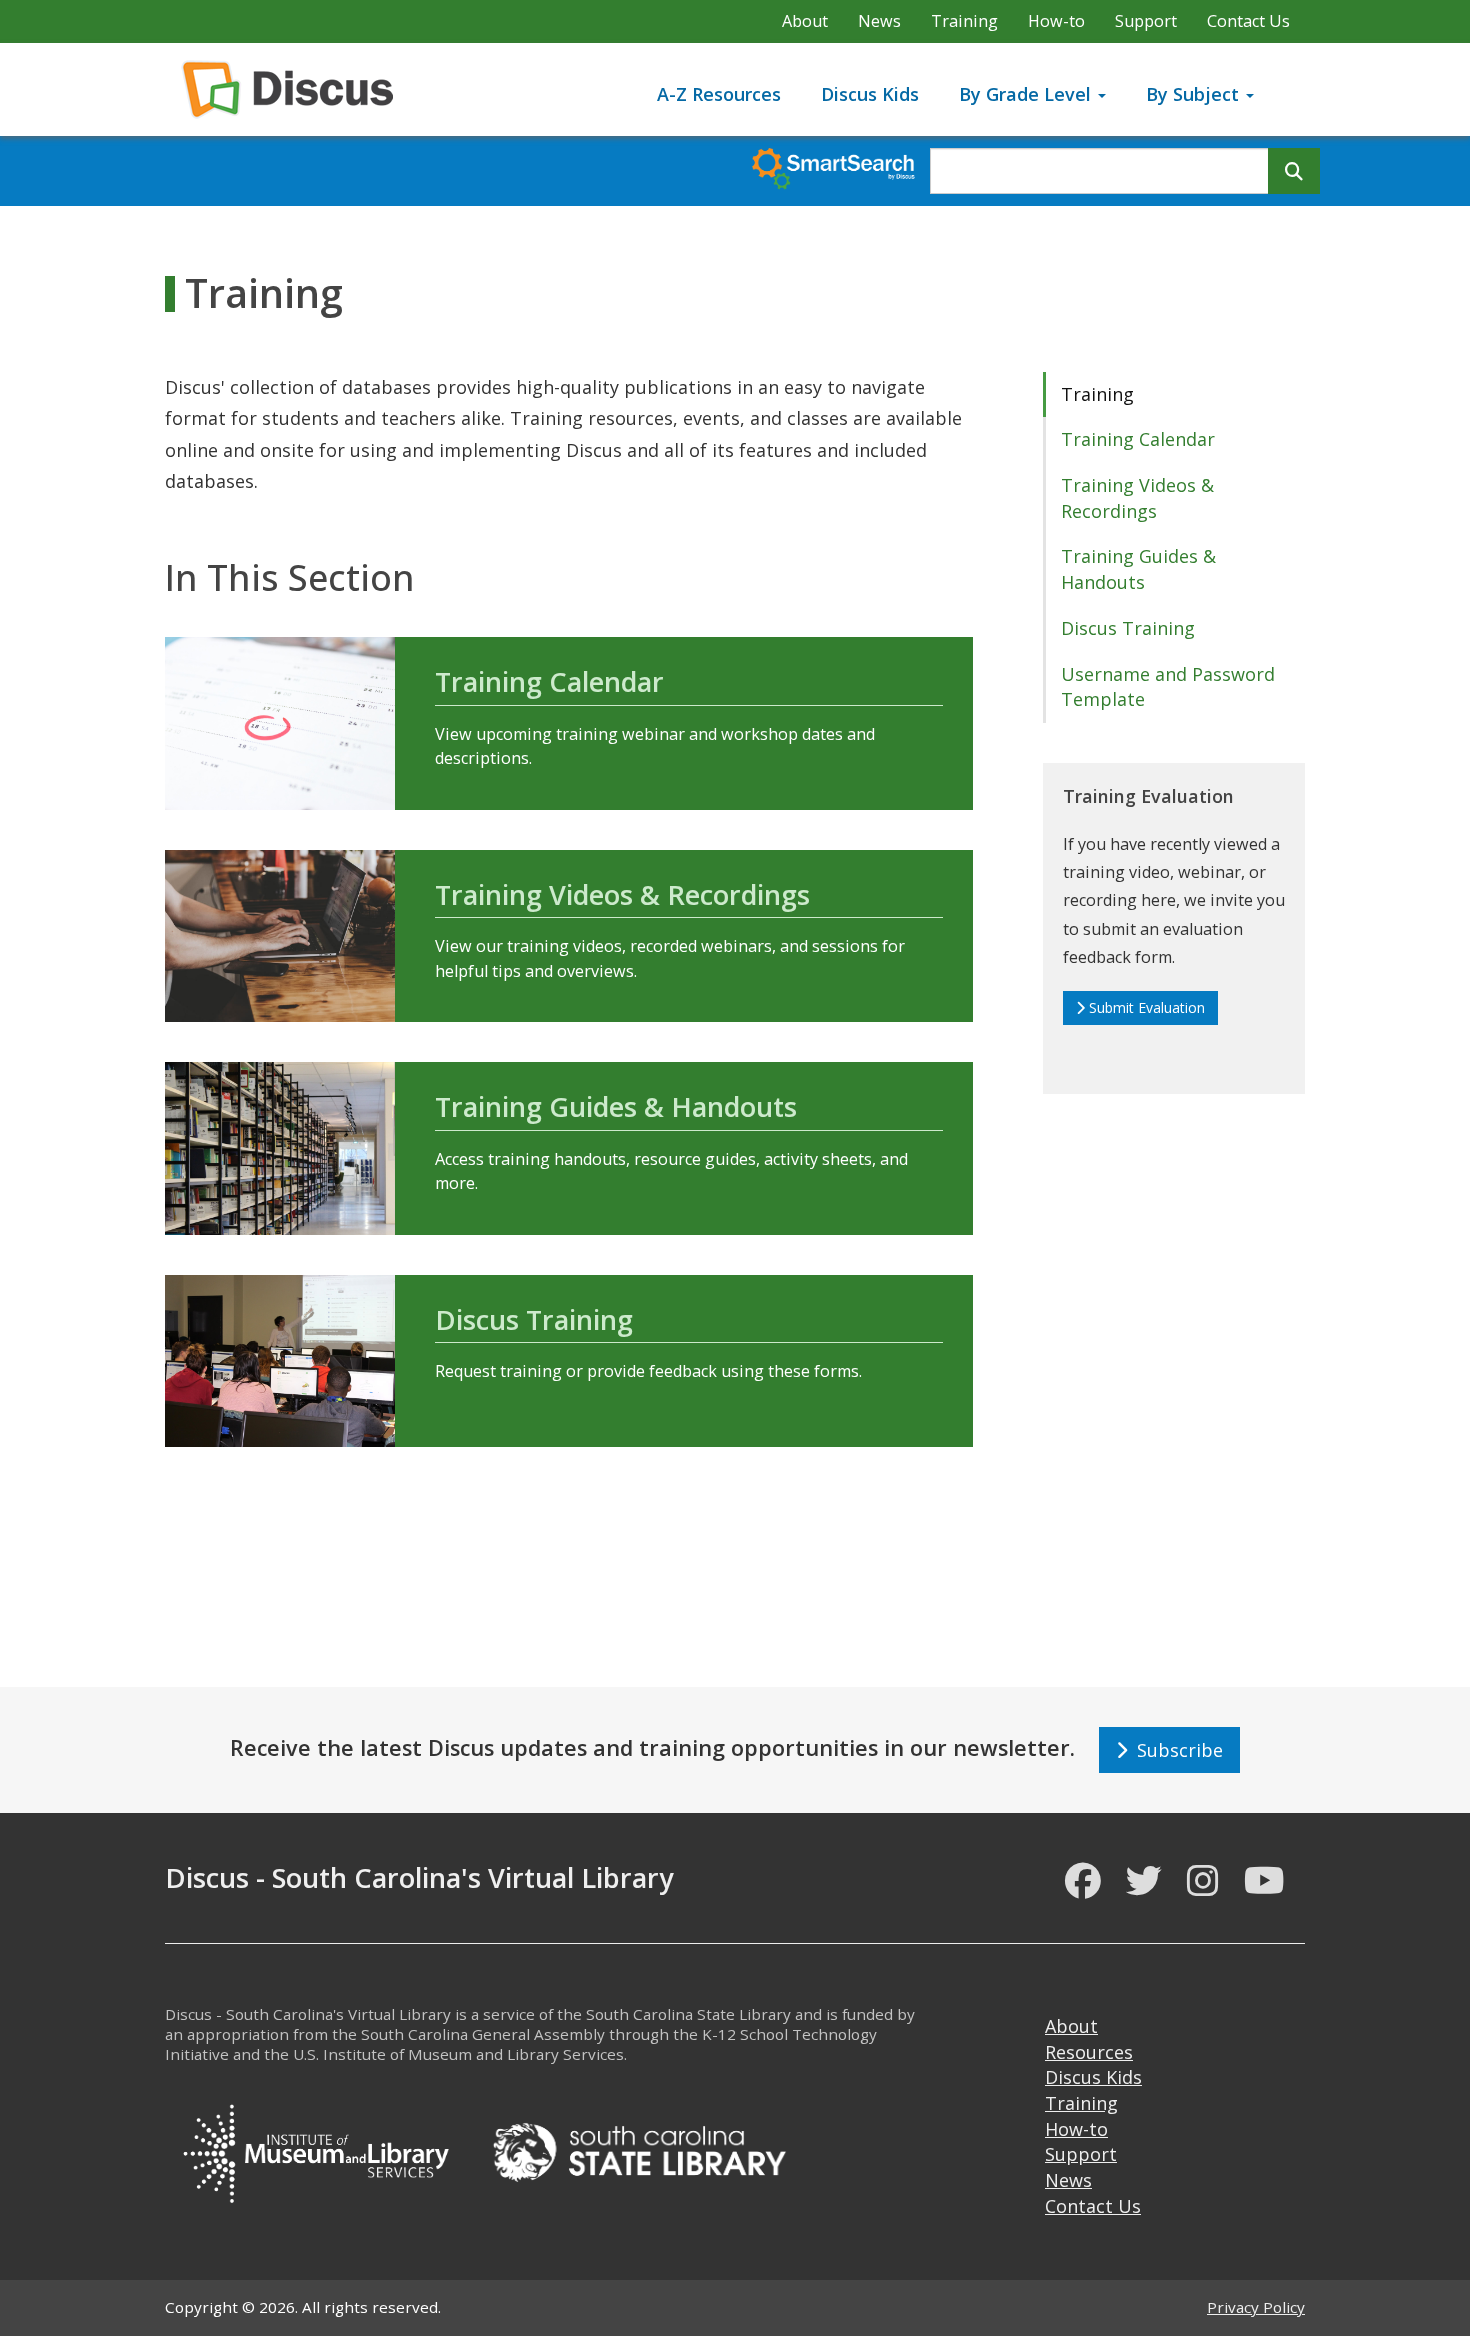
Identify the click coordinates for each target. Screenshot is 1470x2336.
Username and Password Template (1168, 687)
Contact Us (1248, 21)
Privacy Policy (1256, 2307)
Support (1146, 21)
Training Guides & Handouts (616, 1106)
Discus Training (534, 1319)
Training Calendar (549, 681)
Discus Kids (870, 94)
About (805, 21)
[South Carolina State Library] (639, 2150)
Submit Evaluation (1147, 1007)
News (879, 21)
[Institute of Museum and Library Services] (315, 2150)
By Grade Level (1027, 94)
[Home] (295, 89)
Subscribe (1175, 1750)
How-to (1056, 21)
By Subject (1195, 94)
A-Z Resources (719, 94)
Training (964, 21)
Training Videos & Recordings (622, 894)
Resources (1089, 2052)
